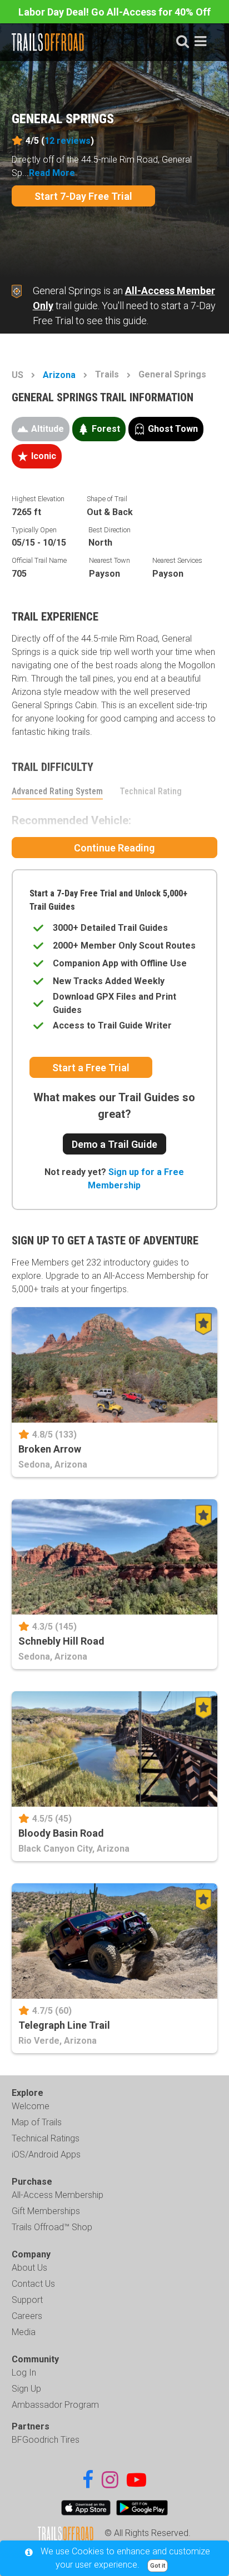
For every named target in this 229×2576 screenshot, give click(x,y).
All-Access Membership (58, 2195)
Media (24, 2332)
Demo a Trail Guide (114, 1144)
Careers (27, 2316)
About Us (29, 2268)
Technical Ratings (46, 2138)
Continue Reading (114, 848)
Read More (52, 173)
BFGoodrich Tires (46, 2440)
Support (27, 2300)
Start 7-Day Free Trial (83, 196)
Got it (158, 2566)
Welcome (31, 2106)
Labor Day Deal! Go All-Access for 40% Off (114, 12)
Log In (24, 2373)
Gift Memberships (46, 2211)
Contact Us (33, 2284)
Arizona (59, 375)
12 (68, 141)
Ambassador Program (55, 2405)
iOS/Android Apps (46, 2154)
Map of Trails (37, 2122)
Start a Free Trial (91, 1068)
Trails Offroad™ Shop (52, 2227)
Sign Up (26, 2389)
